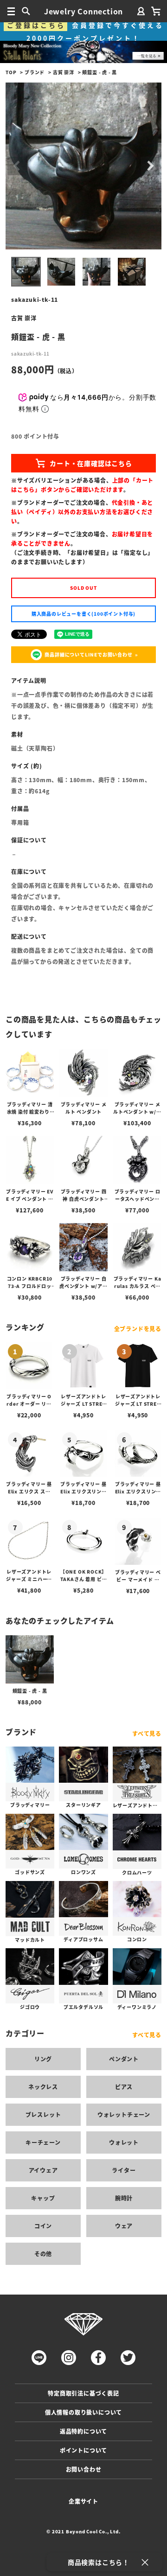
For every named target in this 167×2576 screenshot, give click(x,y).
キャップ (43, 2198)
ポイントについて (83, 2450)
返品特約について (83, 2431)
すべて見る (147, 1733)
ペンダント (124, 2059)
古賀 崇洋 (64, 72)
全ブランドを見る (138, 1329)
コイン (43, 2226)
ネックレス (43, 2087)
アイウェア (43, 2170)
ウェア (124, 2226)
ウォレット (124, 2142)
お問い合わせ (84, 2469)
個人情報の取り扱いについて (83, 2412)
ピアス (124, 2087)
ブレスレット (43, 2114)
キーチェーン (43, 2142)
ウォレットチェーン (124, 2114)
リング (43, 2059)
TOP (11, 72)
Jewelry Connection (83, 11)
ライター (124, 2170)
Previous (17, 166)
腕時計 (124, 2198)
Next (150, 166)
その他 (43, 2254)
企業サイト (83, 2501)
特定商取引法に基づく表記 (83, 2393)
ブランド (35, 72)
